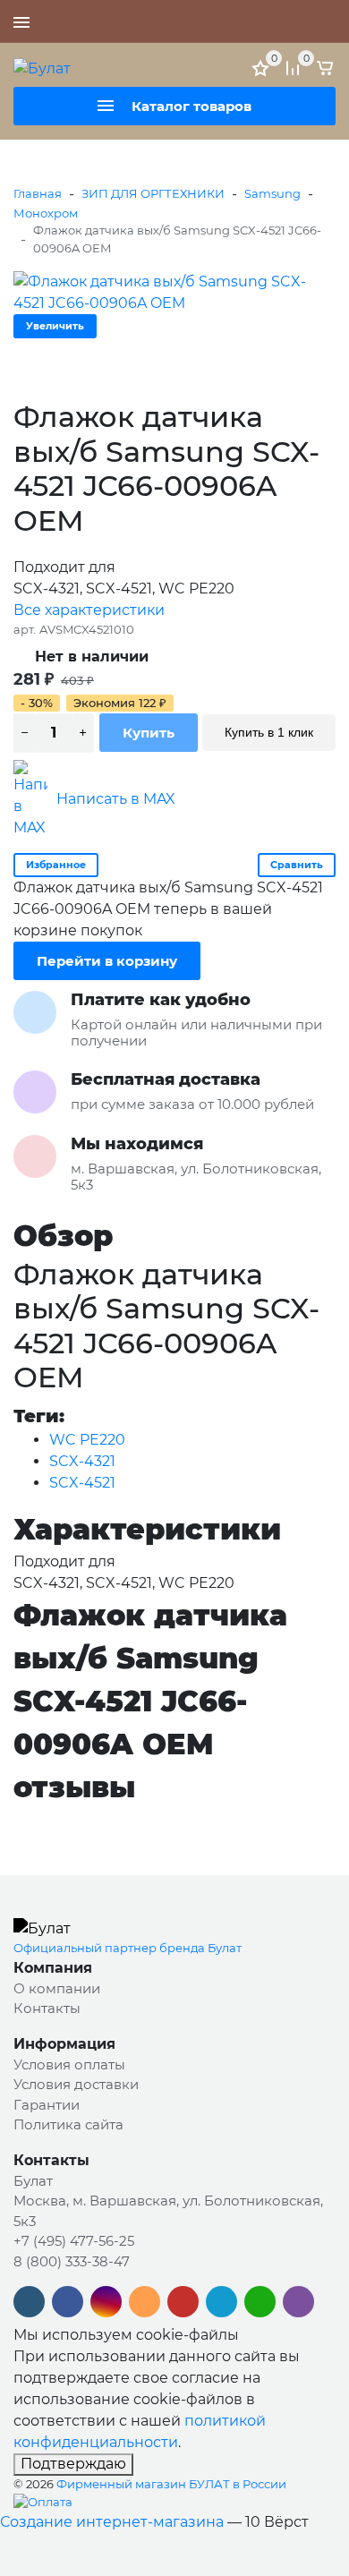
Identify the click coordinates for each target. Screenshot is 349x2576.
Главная (38, 193)
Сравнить (297, 865)
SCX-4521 (82, 1483)
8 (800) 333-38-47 (72, 2261)
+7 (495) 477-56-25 (273, 21)
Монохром (46, 213)
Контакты (47, 2008)
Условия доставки (76, 2084)
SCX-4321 (82, 1461)
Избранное (56, 865)
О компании (57, 1988)
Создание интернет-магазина (112, 2522)
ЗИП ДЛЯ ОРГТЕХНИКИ (153, 193)
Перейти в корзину (107, 961)
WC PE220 (87, 1440)
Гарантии (47, 2105)
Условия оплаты (69, 2064)
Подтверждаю (73, 2464)
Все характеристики (89, 610)
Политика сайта (68, 2124)
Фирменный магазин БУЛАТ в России (171, 2484)
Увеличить (55, 326)
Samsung (272, 193)
